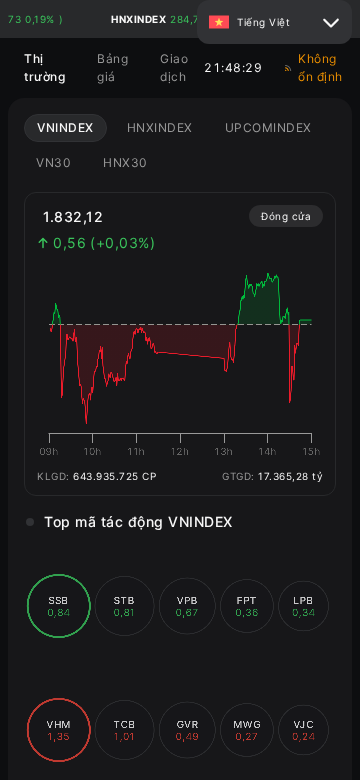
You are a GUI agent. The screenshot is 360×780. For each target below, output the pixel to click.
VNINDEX (65, 127)
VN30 (53, 162)
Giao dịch (174, 67)
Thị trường (44, 67)
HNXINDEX (160, 127)
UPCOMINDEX (268, 127)
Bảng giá (112, 67)
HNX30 (125, 162)
